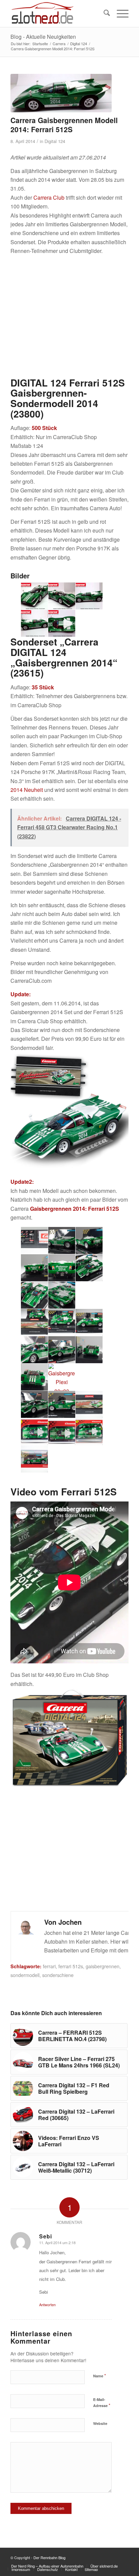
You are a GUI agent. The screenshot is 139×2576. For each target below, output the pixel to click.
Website (100, 2423)
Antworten (47, 2305)
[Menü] (119, 13)
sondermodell (25, 1975)
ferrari (49, 1966)
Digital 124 (55, 141)
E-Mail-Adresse (102, 2403)
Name (100, 2375)
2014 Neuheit (27, 790)
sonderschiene (58, 1975)
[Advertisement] (69, 316)
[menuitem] (103, 13)
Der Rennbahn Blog (49, 2557)
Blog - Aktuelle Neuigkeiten (43, 37)
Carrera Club (49, 197)
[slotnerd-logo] (58, 13)
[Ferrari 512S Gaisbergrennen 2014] (61, 93)
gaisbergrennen (103, 1966)
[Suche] (103, 13)
